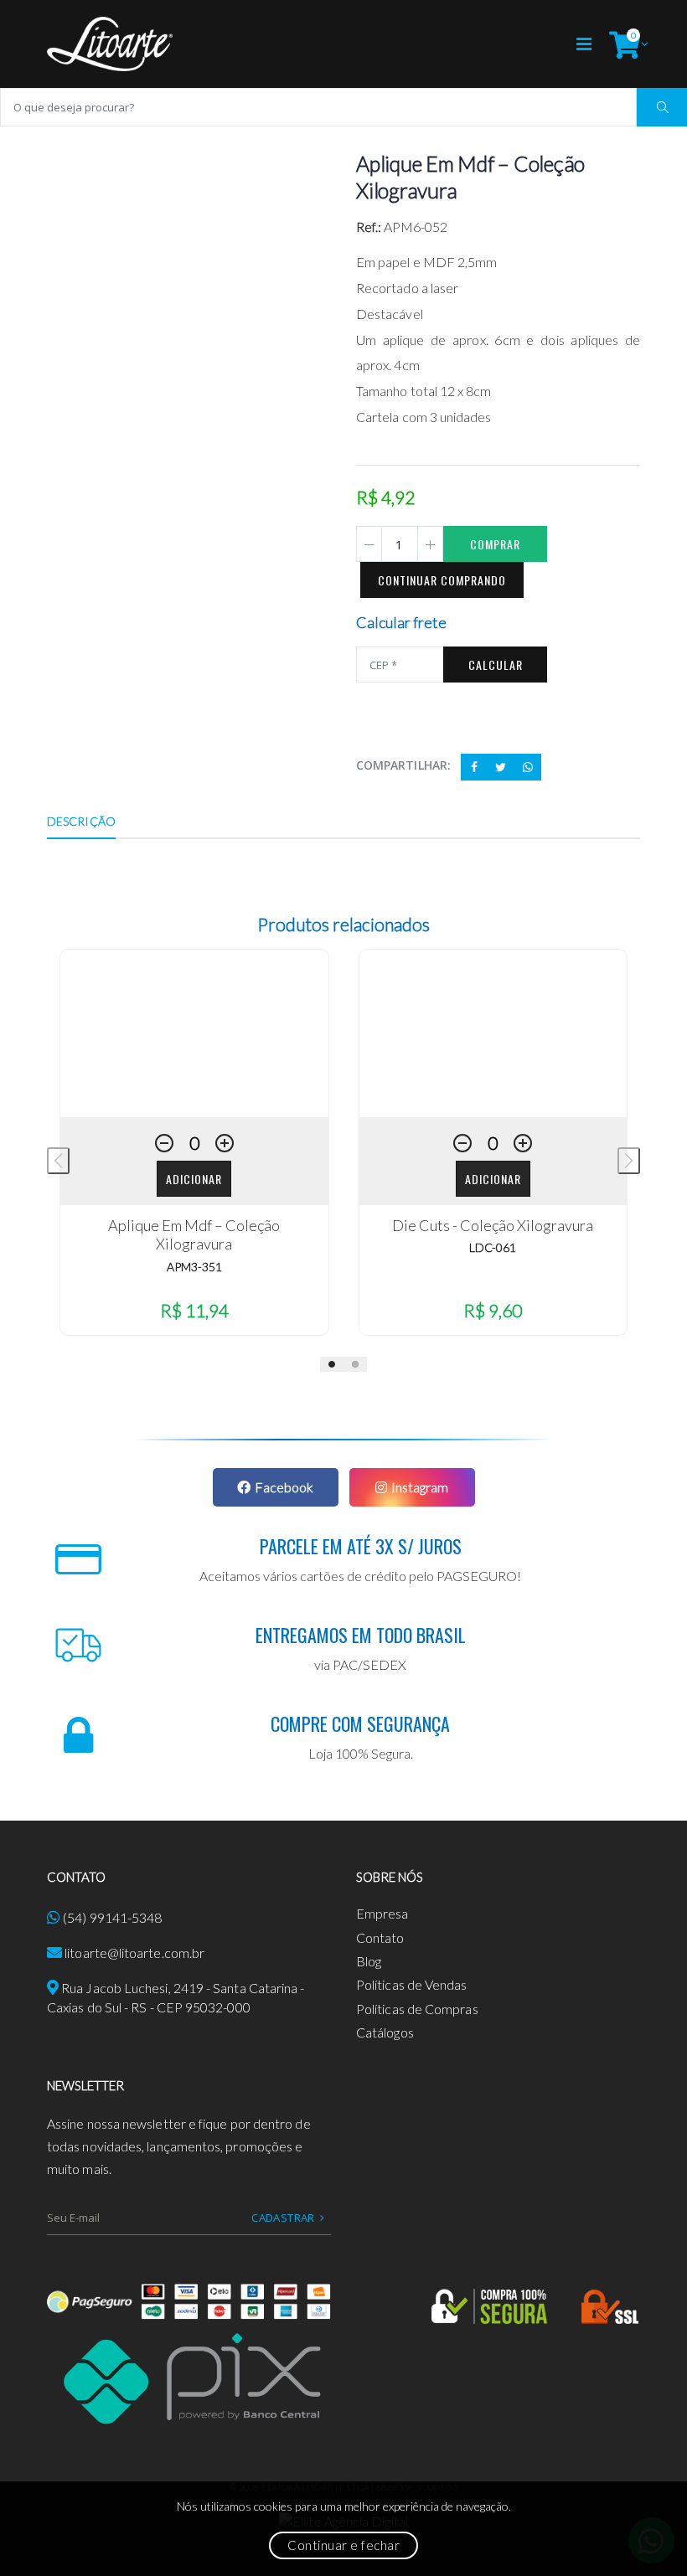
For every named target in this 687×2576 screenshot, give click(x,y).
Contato (380, 1937)
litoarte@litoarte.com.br (134, 1953)
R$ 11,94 (194, 1310)
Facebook (284, 1487)
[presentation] (58, 1161)
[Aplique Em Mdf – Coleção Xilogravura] (194, 1033)
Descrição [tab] (81, 821)
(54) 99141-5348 (112, 1917)
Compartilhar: (403, 765)
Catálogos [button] (385, 2032)
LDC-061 (493, 1247)
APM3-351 (194, 1267)
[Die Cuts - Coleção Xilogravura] (493, 1033)
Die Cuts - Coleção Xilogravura (493, 1225)
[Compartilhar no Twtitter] (501, 767)
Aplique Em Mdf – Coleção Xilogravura (194, 1235)
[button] (625, 44)
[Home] (110, 44)
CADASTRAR (283, 2218)
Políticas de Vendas (412, 1984)
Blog (369, 1961)
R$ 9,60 (493, 1310)
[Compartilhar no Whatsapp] (528, 767)
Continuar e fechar (343, 2545)
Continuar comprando (442, 580)
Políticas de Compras (417, 2009)
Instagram (420, 1487)
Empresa (382, 1913)
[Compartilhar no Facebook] (474, 767)
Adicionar (194, 1179)
